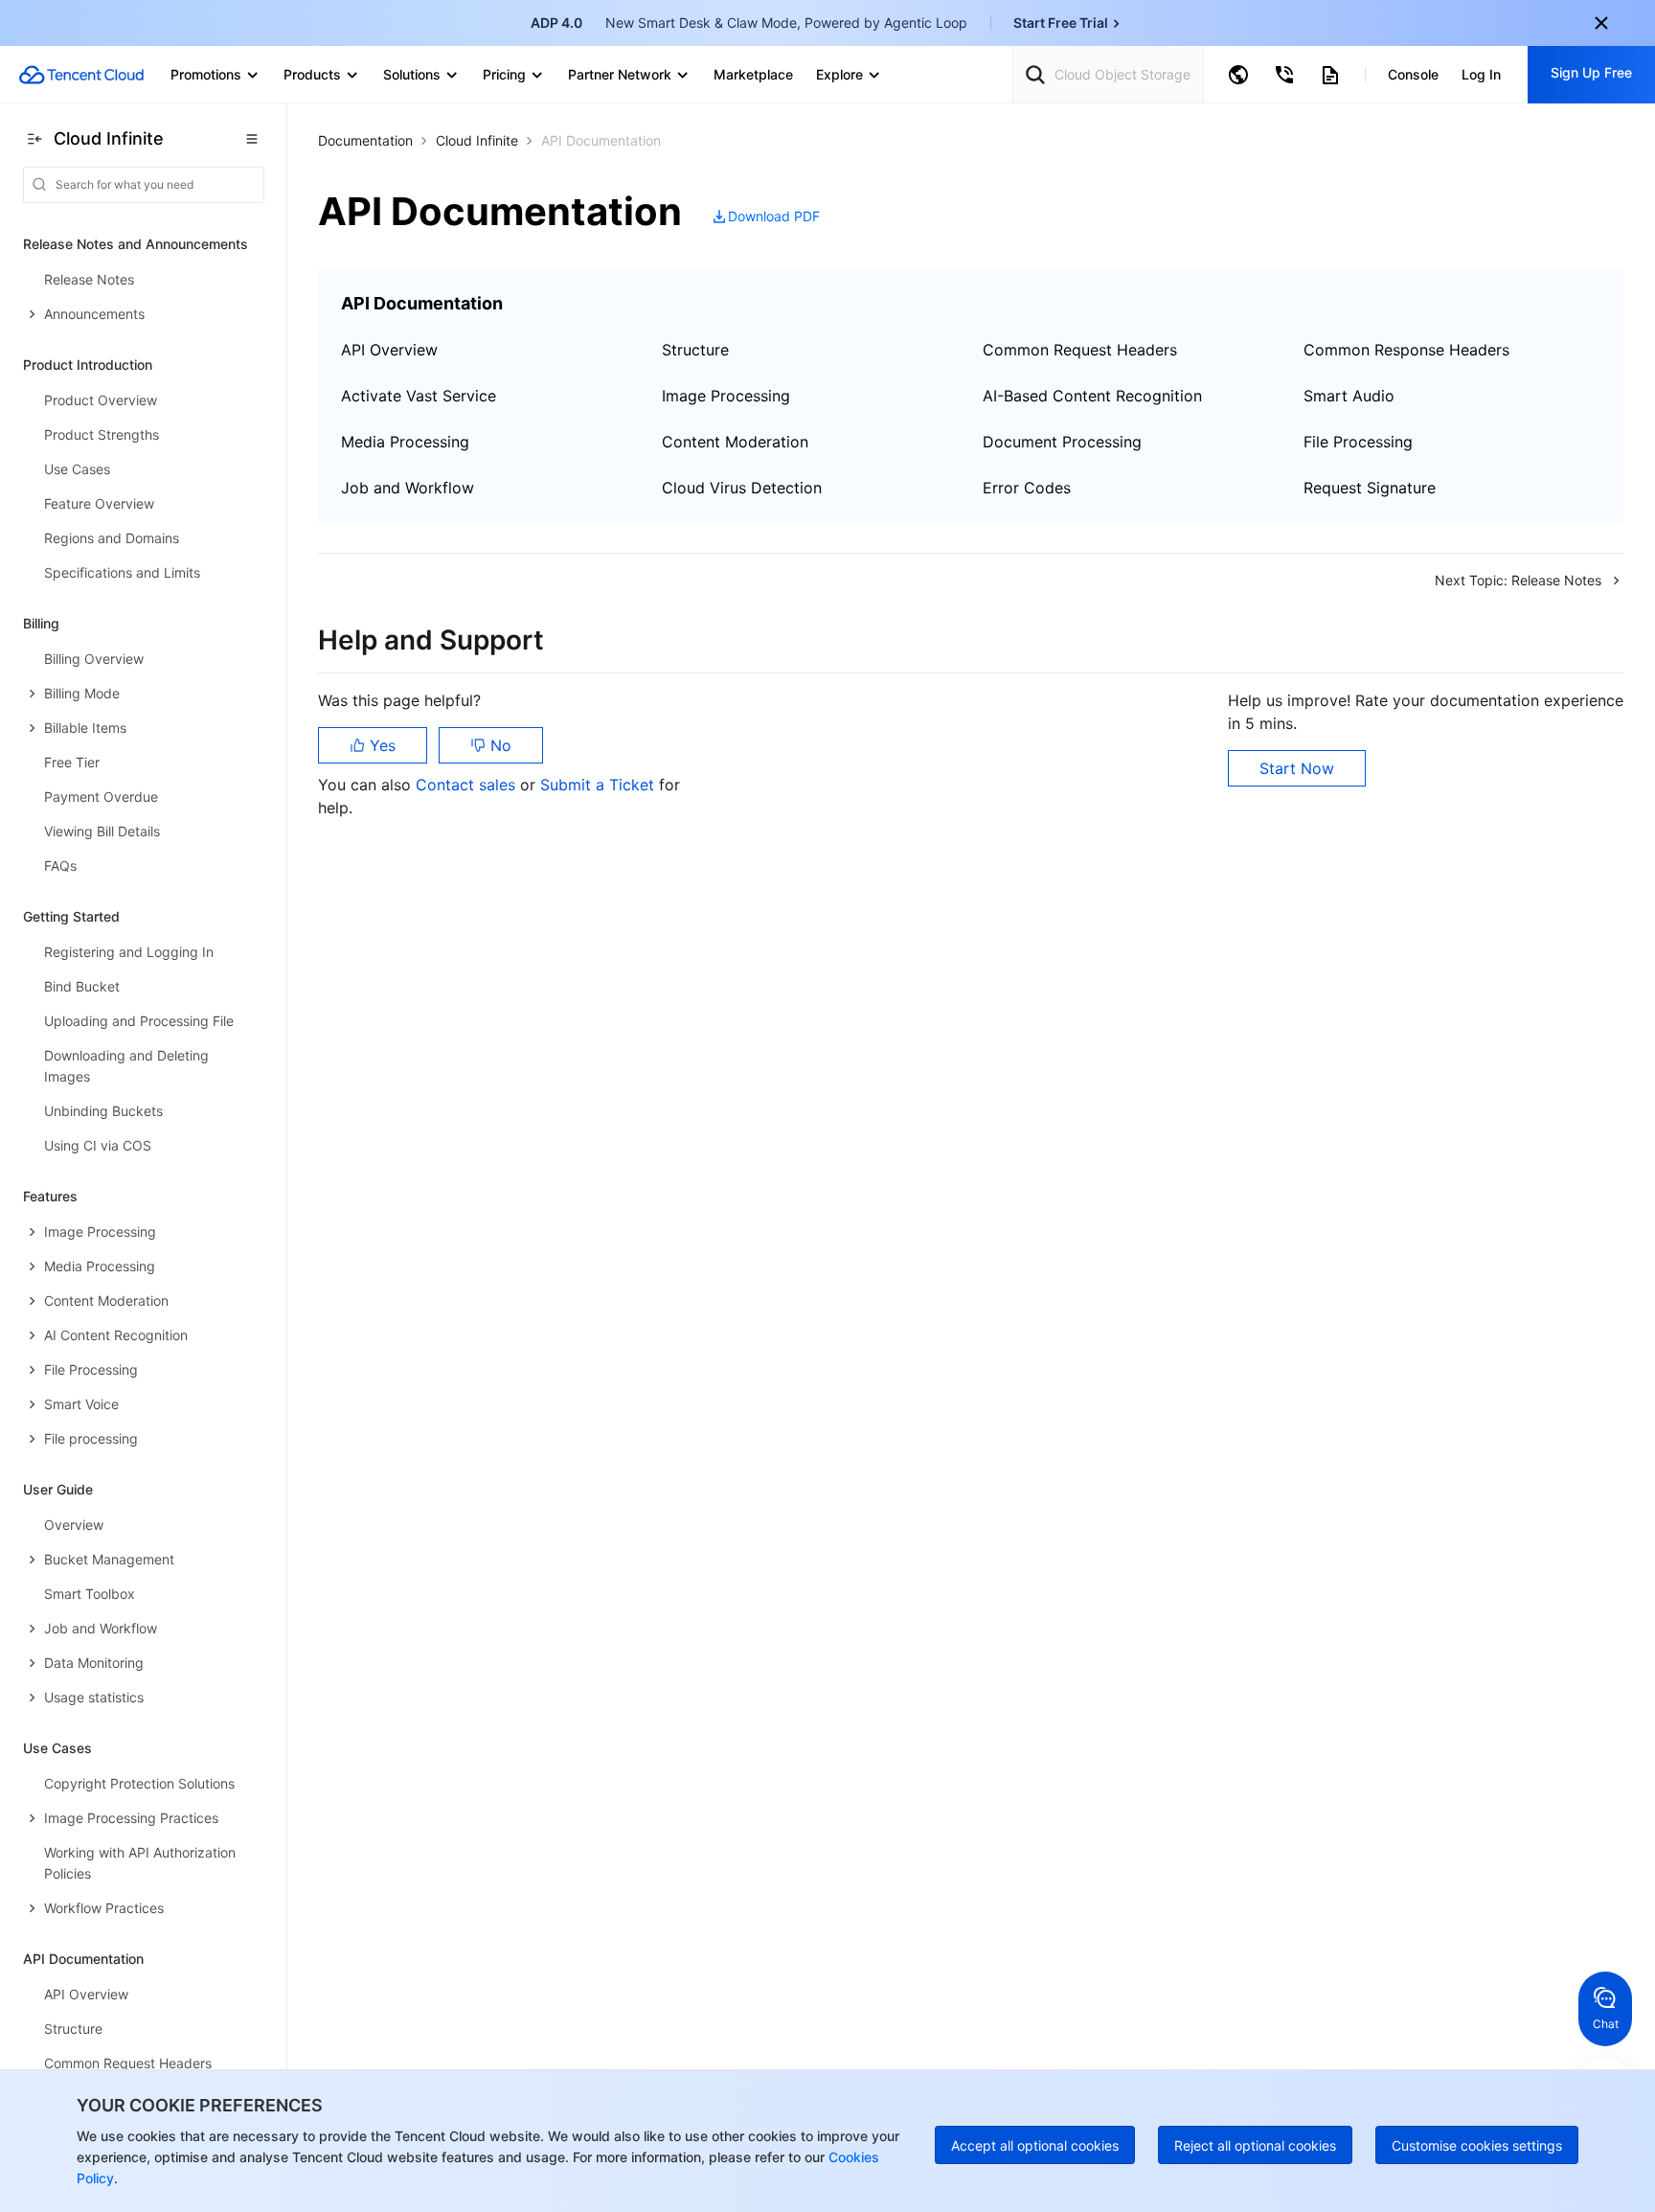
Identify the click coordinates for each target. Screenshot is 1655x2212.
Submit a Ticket (600, 785)
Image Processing (726, 396)
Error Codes (1027, 488)
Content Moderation (735, 442)
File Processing (1358, 442)
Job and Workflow (408, 488)
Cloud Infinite (477, 140)
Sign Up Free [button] (1591, 72)
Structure (695, 350)
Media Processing (405, 442)
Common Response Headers (1406, 350)
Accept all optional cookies (1035, 2145)
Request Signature (1370, 488)
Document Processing (1062, 442)
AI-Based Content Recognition (1092, 396)
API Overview (389, 350)
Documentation (365, 140)
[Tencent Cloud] (81, 75)
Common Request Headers (1080, 350)
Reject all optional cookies (1255, 2145)
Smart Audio (1349, 396)
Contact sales (468, 785)
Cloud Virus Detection (742, 488)
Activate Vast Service (419, 396)
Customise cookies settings (1477, 2145)
